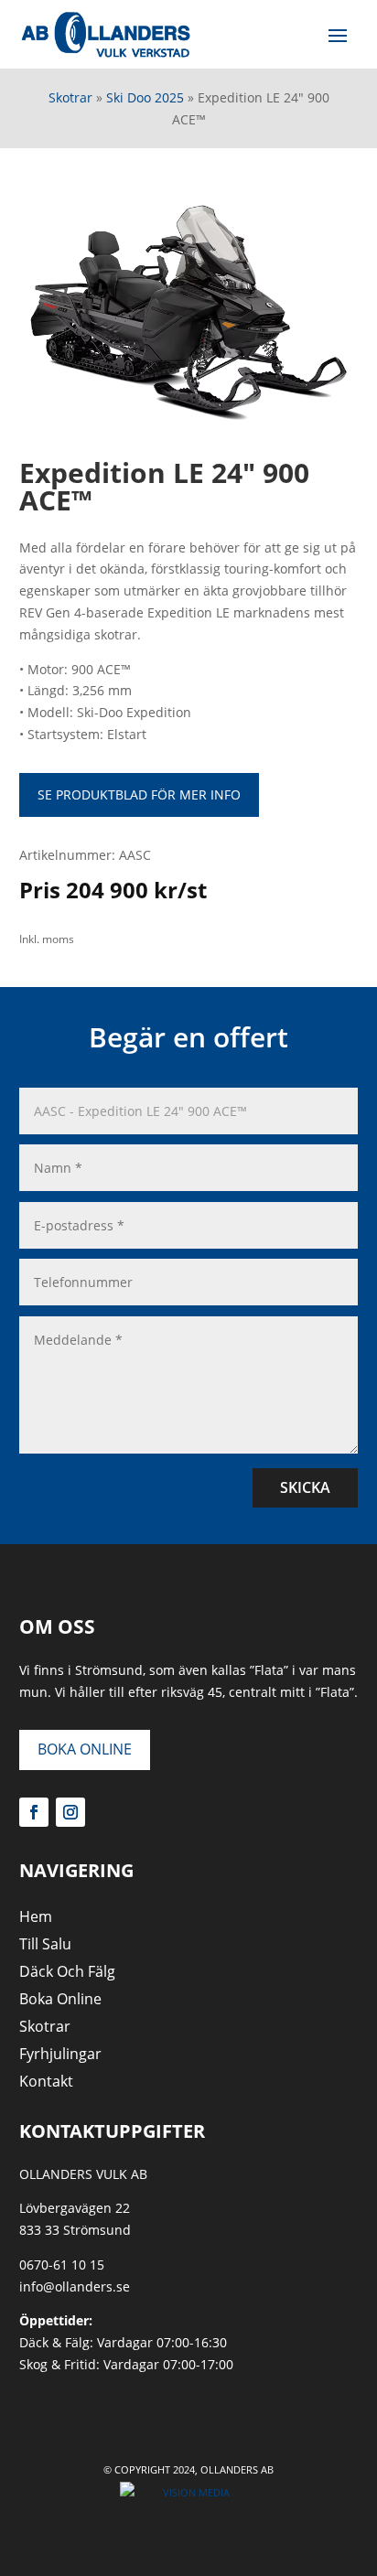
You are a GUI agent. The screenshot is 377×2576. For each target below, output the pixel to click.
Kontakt (46, 2083)
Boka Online (85, 1749)
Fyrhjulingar (60, 2055)
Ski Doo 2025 (145, 97)
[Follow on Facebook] (34, 1812)
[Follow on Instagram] (70, 1812)
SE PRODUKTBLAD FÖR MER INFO (139, 794)
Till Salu (45, 1946)
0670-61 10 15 (62, 2265)
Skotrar (70, 97)
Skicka (305, 1487)
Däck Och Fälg (67, 1973)
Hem (36, 1918)
